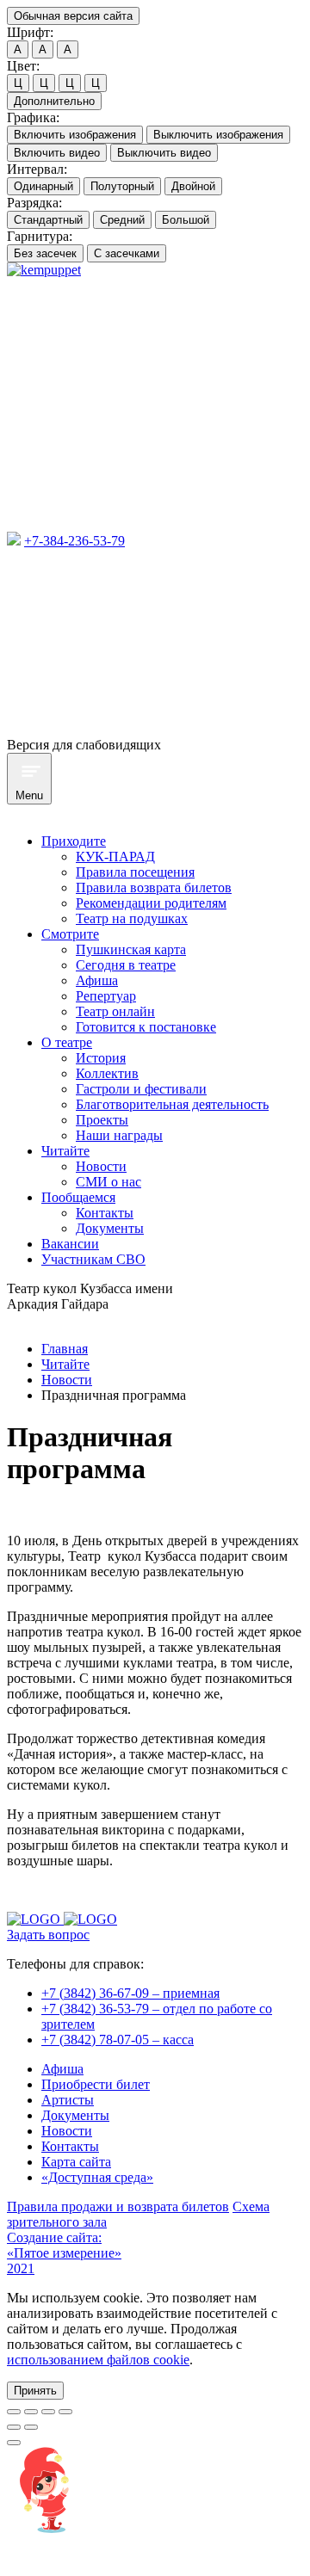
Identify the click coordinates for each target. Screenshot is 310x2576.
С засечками (127, 253)
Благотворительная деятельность (172, 1104)
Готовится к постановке (146, 1027)
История (101, 1058)
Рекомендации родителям (151, 903)
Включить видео (57, 153)
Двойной (193, 186)
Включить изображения (75, 135)
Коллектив (107, 1073)
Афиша (97, 980)
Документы (110, 1228)
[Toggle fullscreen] (48, 2412)
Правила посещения (135, 872)
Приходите (74, 841)
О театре (67, 1042)
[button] (35, 2391)
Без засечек (45, 253)
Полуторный (122, 186)
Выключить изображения (218, 135)
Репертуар (106, 996)
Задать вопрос (48, 1935)
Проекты (102, 1120)
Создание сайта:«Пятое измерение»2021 (64, 2253)
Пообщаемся (78, 1197)
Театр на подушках (132, 918)
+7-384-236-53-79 (74, 541)
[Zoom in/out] (65, 2412)
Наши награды (119, 1135)
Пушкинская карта (131, 949)
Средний (122, 220)
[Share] (31, 2412)
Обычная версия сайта (73, 16)
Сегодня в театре (126, 965)
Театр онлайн (115, 1011)
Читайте (65, 1151)
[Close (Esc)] (14, 2412)
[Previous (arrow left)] (14, 2427)
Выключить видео (164, 153)
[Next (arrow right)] (31, 2427)
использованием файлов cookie (98, 2360)
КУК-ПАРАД (115, 857)
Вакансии (70, 1244)
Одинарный (43, 186)
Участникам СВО (93, 1259)
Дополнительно (54, 101)
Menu (29, 795)
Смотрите (70, 934)
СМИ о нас (108, 1182)
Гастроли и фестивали (141, 1089)
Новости (101, 1166)
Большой (186, 220)
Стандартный (48, 220)
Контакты (105, 1213)
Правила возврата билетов (154, 887)
